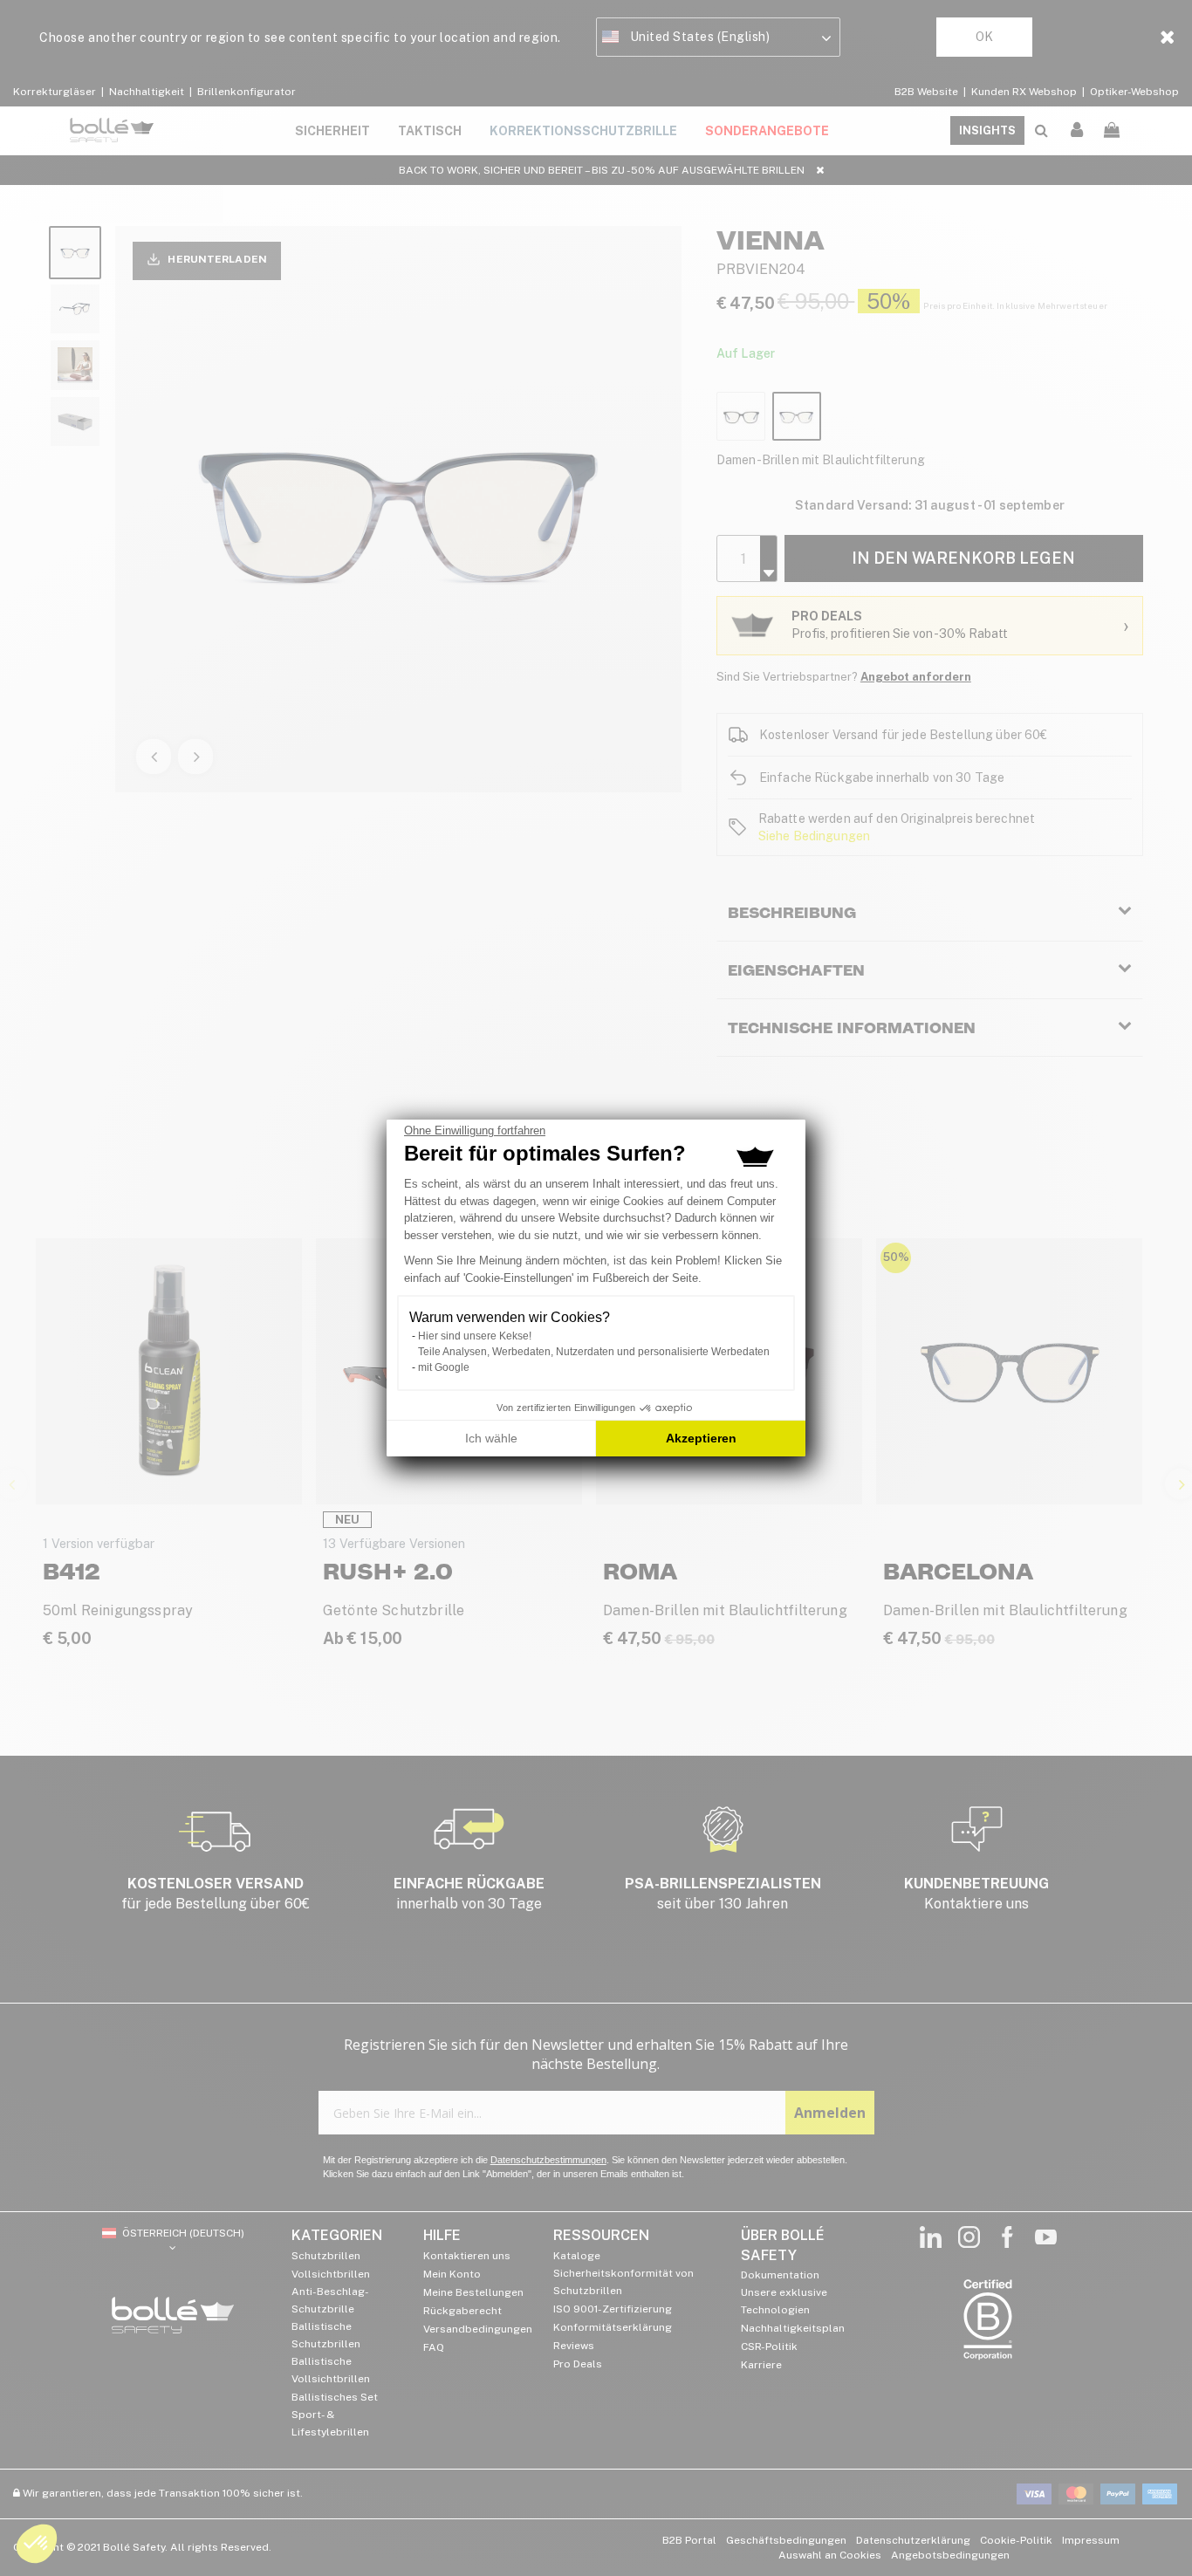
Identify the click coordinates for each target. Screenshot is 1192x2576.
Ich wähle (491, 1438)
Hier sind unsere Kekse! (475, 1336)
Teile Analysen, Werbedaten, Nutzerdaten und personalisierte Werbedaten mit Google (594, 1360)
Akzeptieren (701, 1438)
